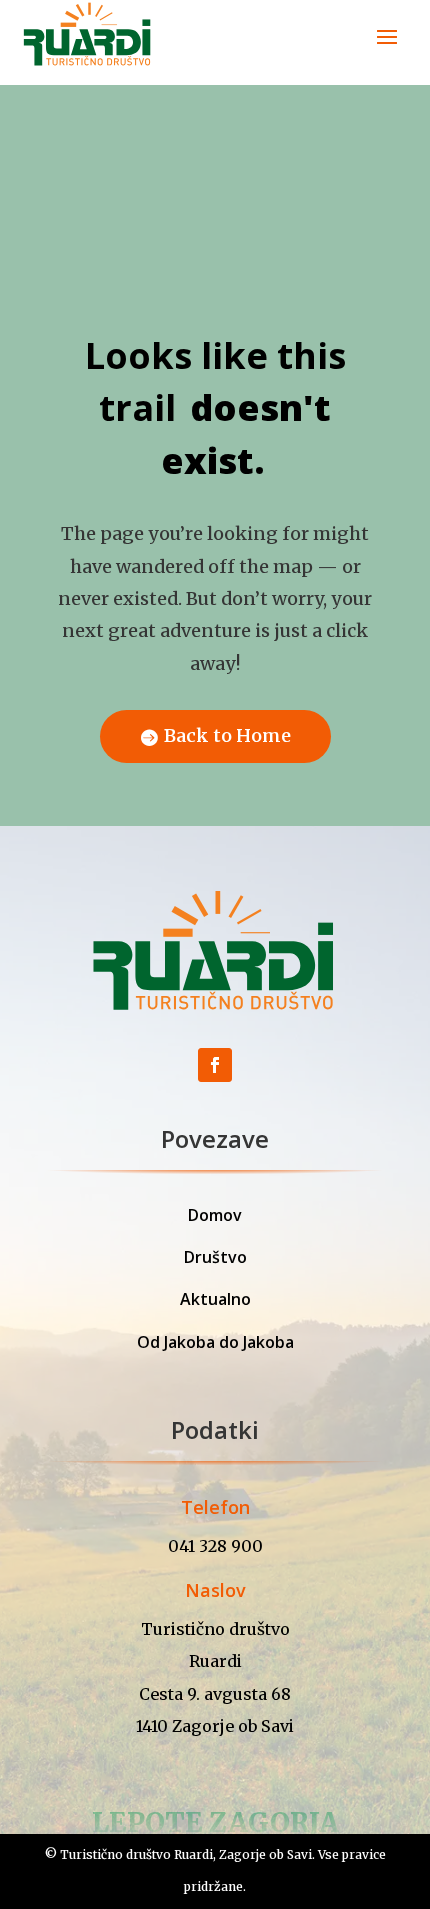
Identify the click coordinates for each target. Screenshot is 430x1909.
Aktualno (215, 1299)
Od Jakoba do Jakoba (215, 1342)
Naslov (215, 1590)
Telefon (215, 1507)
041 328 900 (215, 1546)
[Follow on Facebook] (215, 1065)
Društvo (215, 1257)
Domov (215, 1215)
